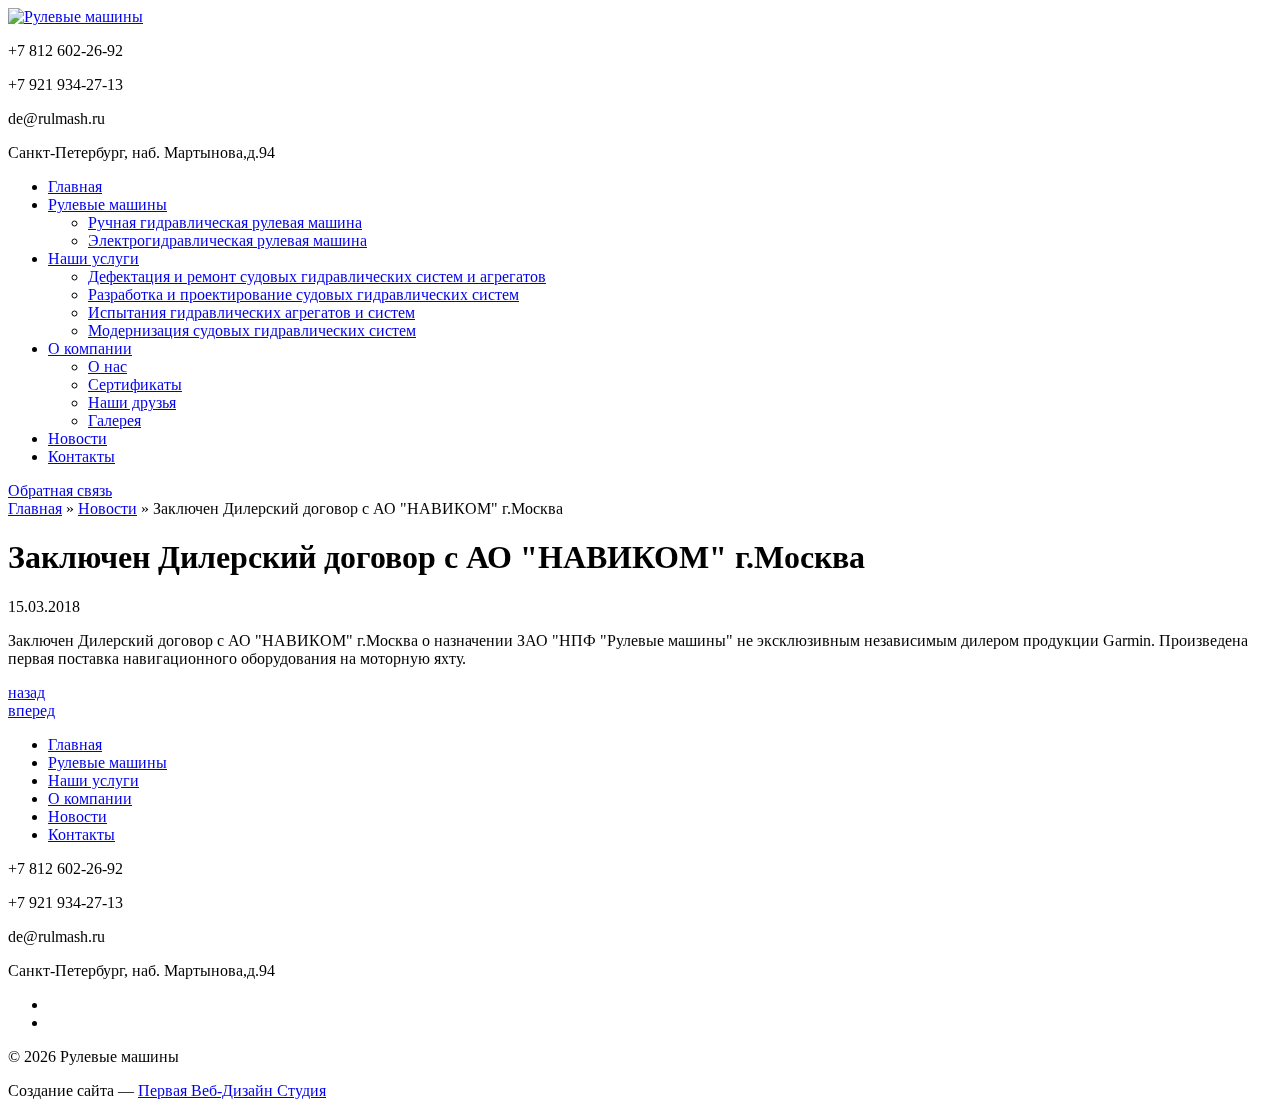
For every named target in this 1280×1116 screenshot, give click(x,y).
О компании (90, 348)
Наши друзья (132, 402)
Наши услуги (93, 258)
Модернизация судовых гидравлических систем (252, 330)
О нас (107, 366)
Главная (75, 186)
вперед (31, 710)
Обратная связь (60, 490)
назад (26, 692)
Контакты (81, 456)
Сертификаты (135, 384)
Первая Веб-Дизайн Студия (232, 1090)
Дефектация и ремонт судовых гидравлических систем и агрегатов (317, 276)
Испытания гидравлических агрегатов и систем (251, 312)
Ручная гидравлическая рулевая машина (225, 222)
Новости (77, 438)
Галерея (114, 420)
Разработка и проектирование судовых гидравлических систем (303, 294)
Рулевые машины (107, 204)
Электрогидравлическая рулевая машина (227, 240)
